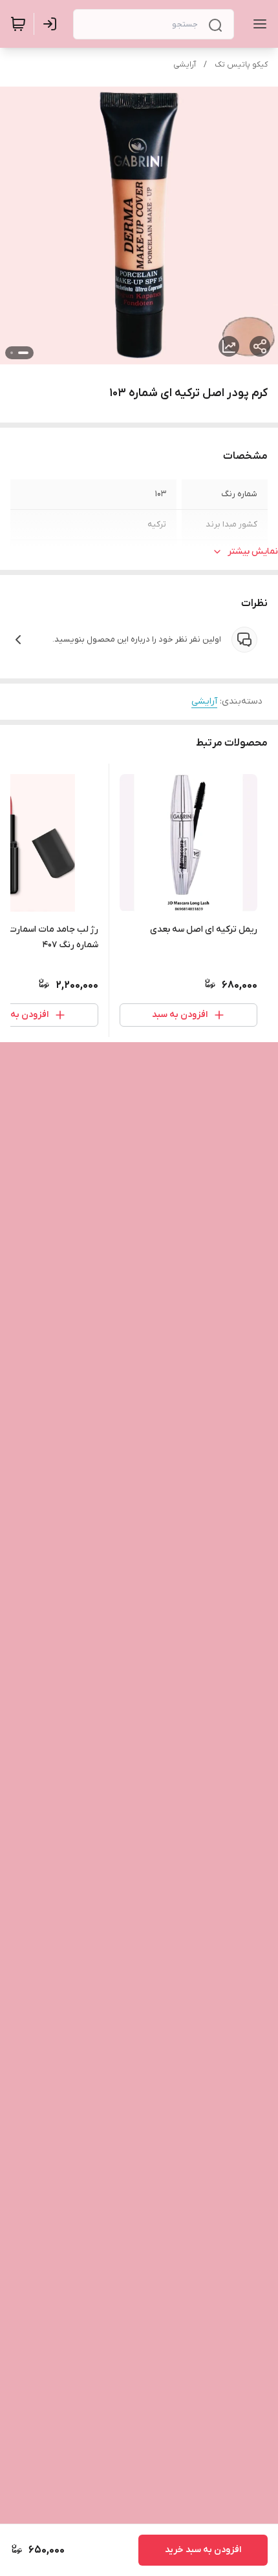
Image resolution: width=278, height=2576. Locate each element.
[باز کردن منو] (257, 24)
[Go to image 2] (12, 353)
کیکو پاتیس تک (241, 65)
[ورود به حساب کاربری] (52, 24)
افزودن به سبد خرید (203, 2550)
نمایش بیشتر (253, 551)
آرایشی (185, 65)
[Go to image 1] (23, 353)
